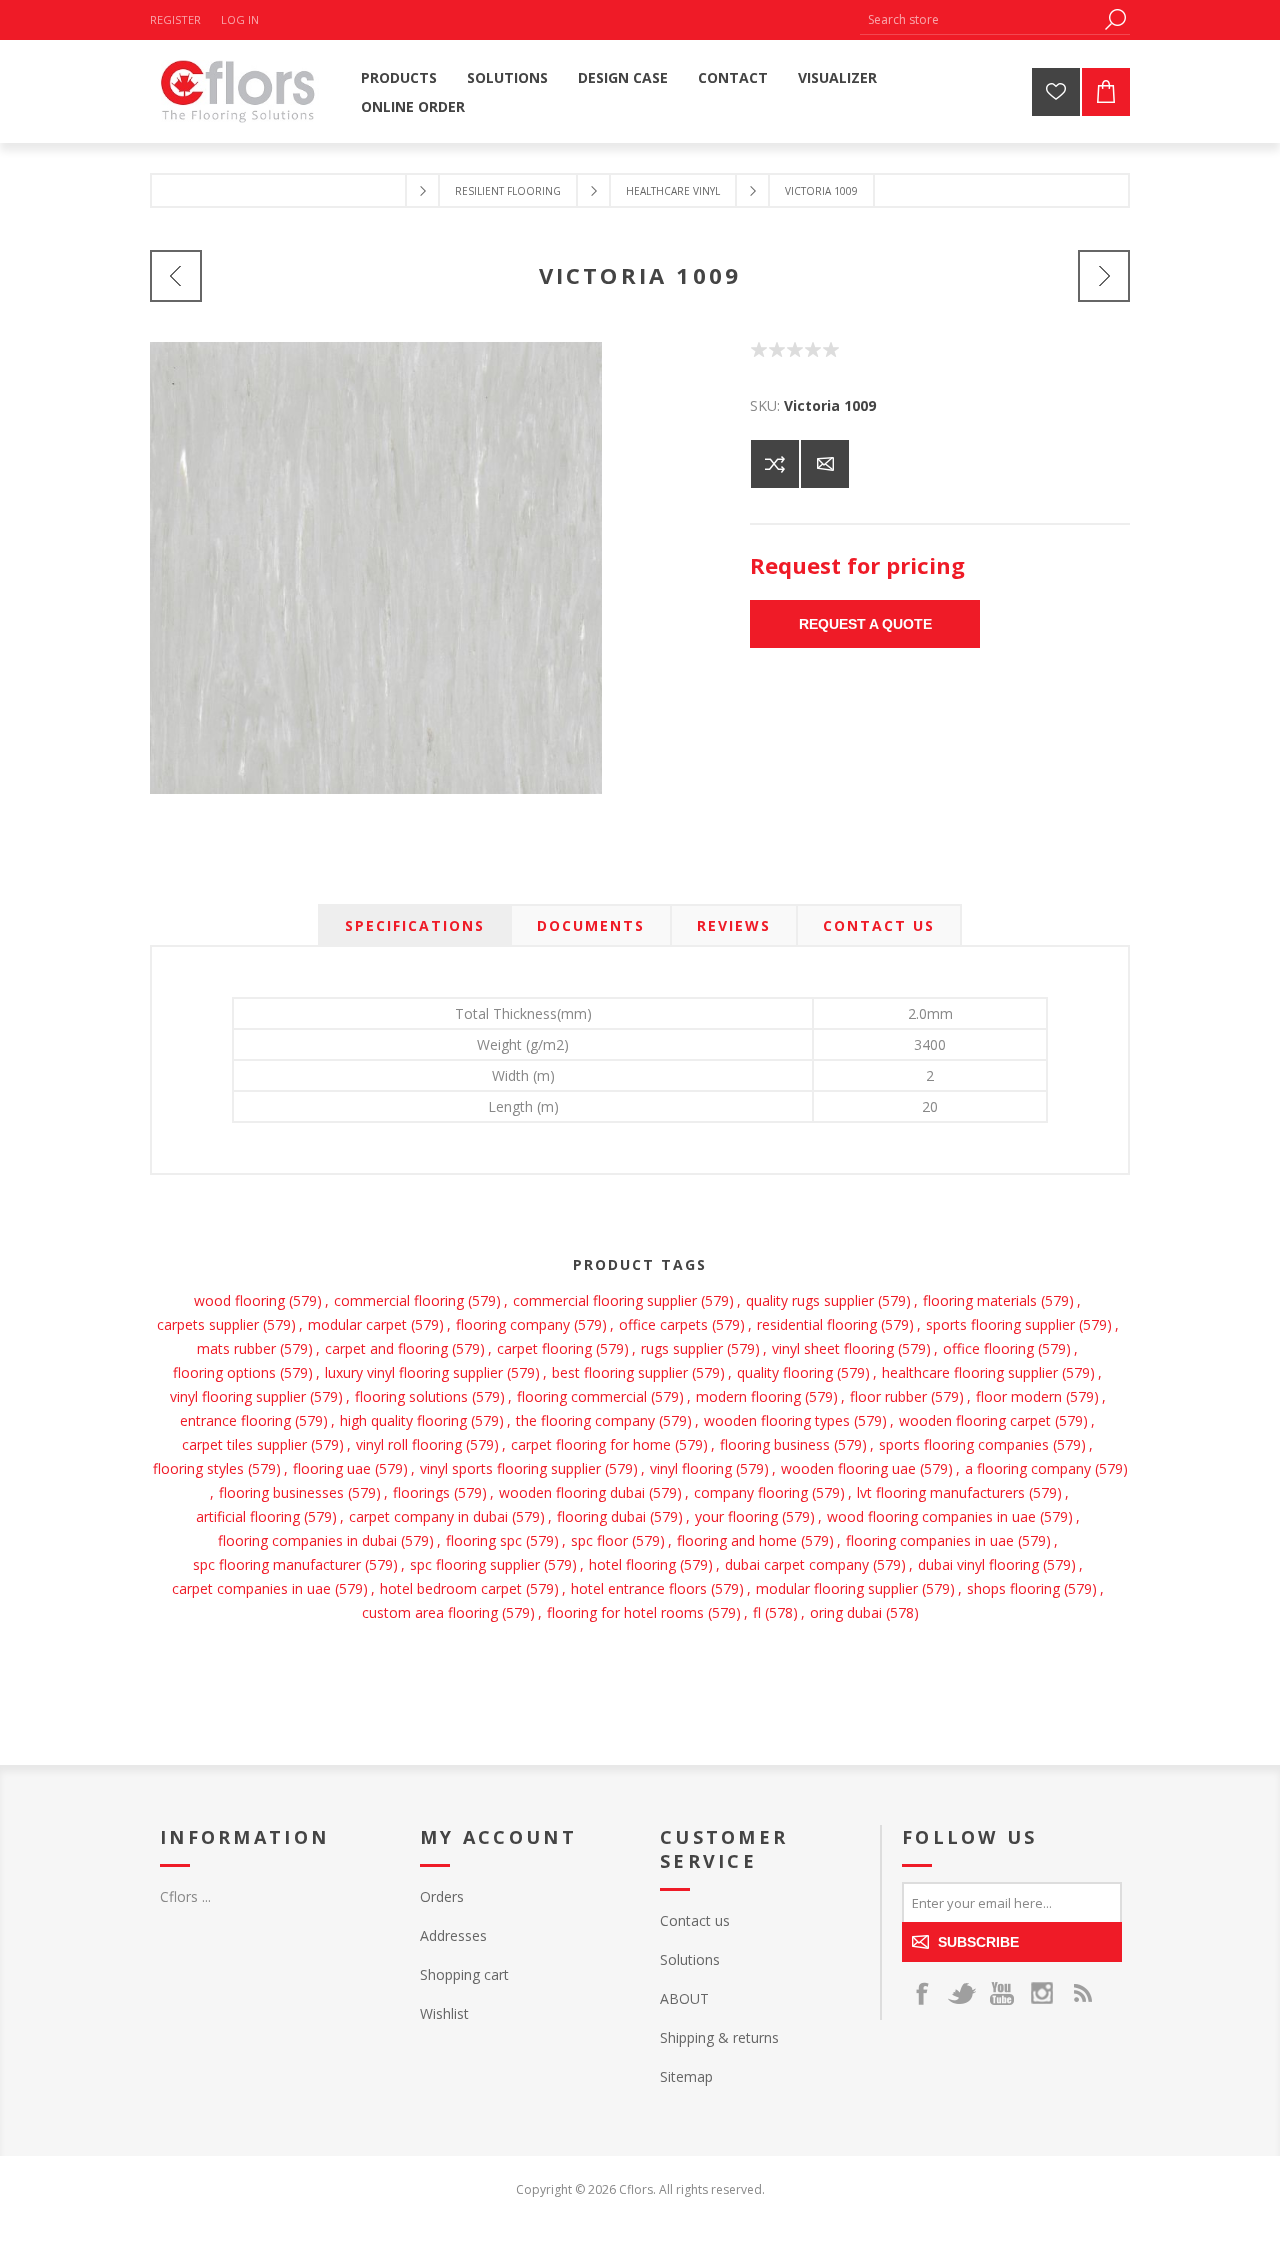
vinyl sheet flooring (833, 1348)
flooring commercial (582, 1396)
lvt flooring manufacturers (941, 1492)
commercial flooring (399, 1300)
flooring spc (484, 1540)
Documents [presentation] (591, 925)
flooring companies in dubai (307, 1540)
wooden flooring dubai (572, 1492)
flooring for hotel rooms (625, 1612)
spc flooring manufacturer (277, 1564)
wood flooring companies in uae (931, 1516)
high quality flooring (403, 1420)
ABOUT (684, 1998)
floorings (421, 1492)
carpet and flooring (386, 1348)
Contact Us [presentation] (879, 925)
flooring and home (737, 1540)
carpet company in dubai (428, 1516)
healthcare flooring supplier (970, 1372)
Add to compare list (775, 464)
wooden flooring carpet (975, 1420)
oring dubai (846, 1612)
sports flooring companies (964, 1444)
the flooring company (585, 1420)
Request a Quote (865, 624)
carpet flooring (544, 1348)
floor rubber (888, 1396)
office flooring (988, 1348)
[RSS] (1082, 1993)
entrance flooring (235, 1420)
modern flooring (748, 1396)
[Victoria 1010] (1104, 276)
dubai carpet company (797, 1564)
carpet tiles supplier (244, 1444)
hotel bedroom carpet (451, 1588)
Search (1115, 19)
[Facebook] (922, 1993)
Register (175, 19)
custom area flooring (430, 1612)
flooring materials (980, 1300)
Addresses (453, 1935)
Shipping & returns (719, 2037)
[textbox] (980, 19)
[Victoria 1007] (176, 276)
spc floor (599, 1540)
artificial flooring (248, 1516)
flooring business (775, 1444)
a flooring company (1028, 1468)
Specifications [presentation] (415, 925)
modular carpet (357, 1324)
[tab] (415, 925)
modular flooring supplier (837, 1588)
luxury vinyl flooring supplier (414, 1372)
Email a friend (825, 464)
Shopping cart (464, 1974)
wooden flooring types (777, 1420)
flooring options (224, 1372)
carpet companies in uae (251, 1588)
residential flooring (817, 1324)
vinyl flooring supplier (238, 1396)
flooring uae (332, 1468)
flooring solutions (411, 1396)
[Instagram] (1042, 1993)
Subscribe (978, 1942)
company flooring (751, 1492)
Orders (442, 1896)
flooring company (513, 1324)
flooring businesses (281, 1492)
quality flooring (785, 1372)
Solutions (690, 1959)
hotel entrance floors (639, 1588)
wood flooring (239, 1300)
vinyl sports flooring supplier (510, 1468)
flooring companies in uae (930, 1540)
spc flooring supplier (475, 1564)
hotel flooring (632, 1564)
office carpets (663, 1324)
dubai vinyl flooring (978, 1564)
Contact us (695, 1920)
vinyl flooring (691, 1468)
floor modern (1019, 1396)
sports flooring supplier (1000, 1324)
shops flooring (1013, 1588)
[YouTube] (1002, 1993)
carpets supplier (208, 1324)
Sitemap (686, 2076)
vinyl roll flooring (409, 1444)
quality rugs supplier (810, 1300)
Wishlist (444, 2013)
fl (757, 1612)
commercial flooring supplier (605, 1300)
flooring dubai (601, 1516)
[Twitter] (962, 1993)
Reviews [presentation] (734, 925)
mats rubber (236, 1348)
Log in (240, 19)
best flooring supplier (620, 1372)
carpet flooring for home (591, 1444)
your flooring (736, 1516)
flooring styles (198, 1468)
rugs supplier (682, 1348)
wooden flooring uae (848, 1468)
